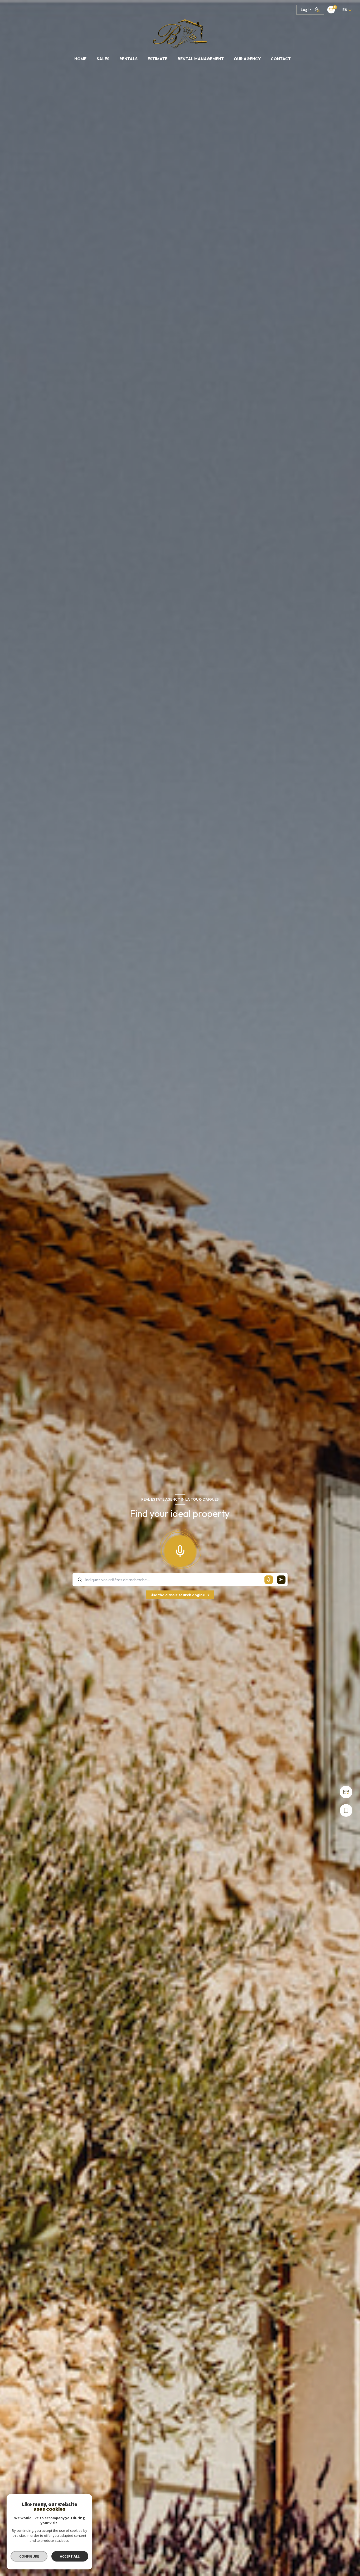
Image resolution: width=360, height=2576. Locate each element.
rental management (200, 59)
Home (80, 59)
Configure (29, 2556)
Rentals (128, 59)
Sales (103, 59)
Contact (281, 59)
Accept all (70, 2556)
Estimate (157, 59)
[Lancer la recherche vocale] (180, 1550)
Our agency (247, 59)
